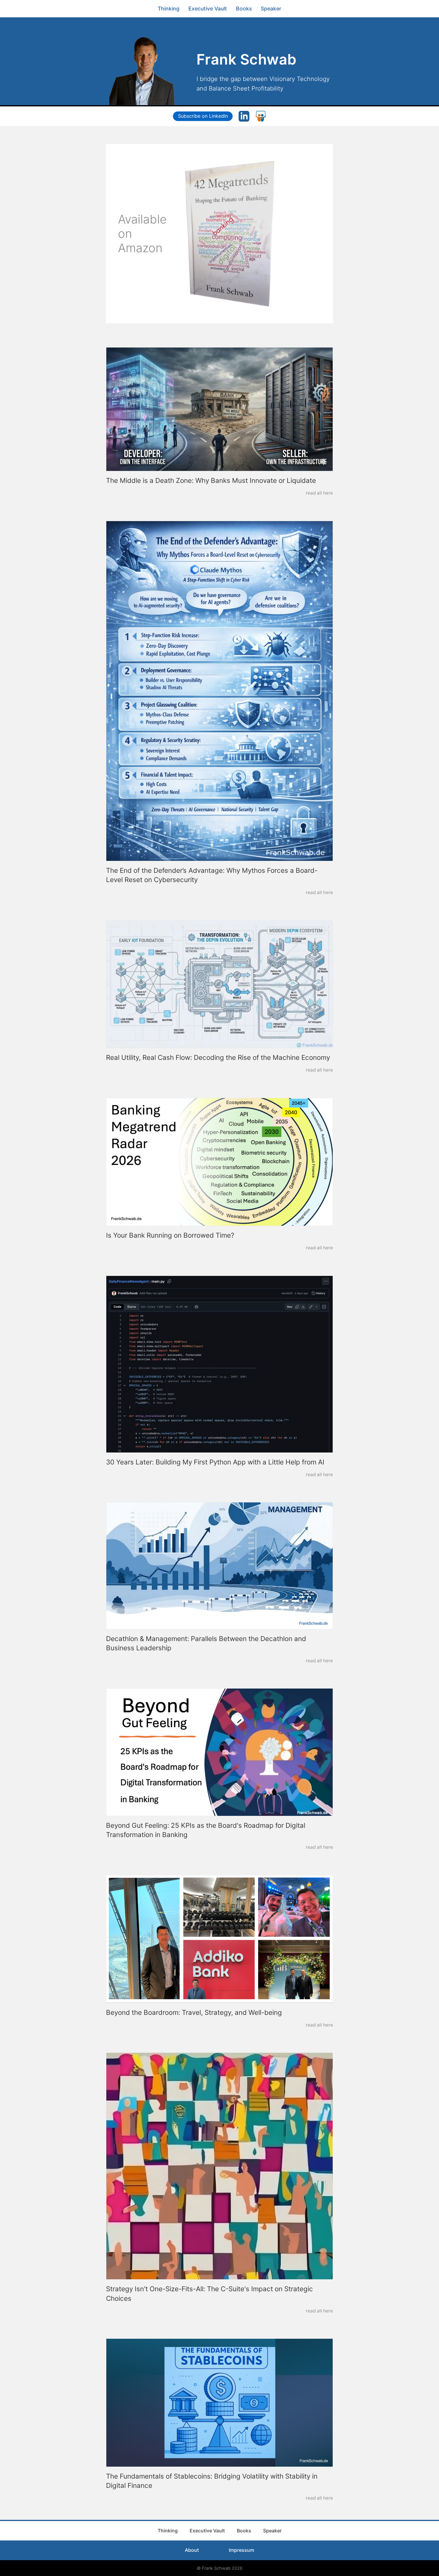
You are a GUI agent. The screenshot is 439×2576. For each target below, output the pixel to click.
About (192, 2550)
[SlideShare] (261, 116)
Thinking (169, 9)
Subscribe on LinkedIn (203, 116)
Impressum (241, 2550)
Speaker (271, 9)
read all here (319, 493)
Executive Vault (208, 9)
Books (244, 9)
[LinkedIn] (244, 116)
